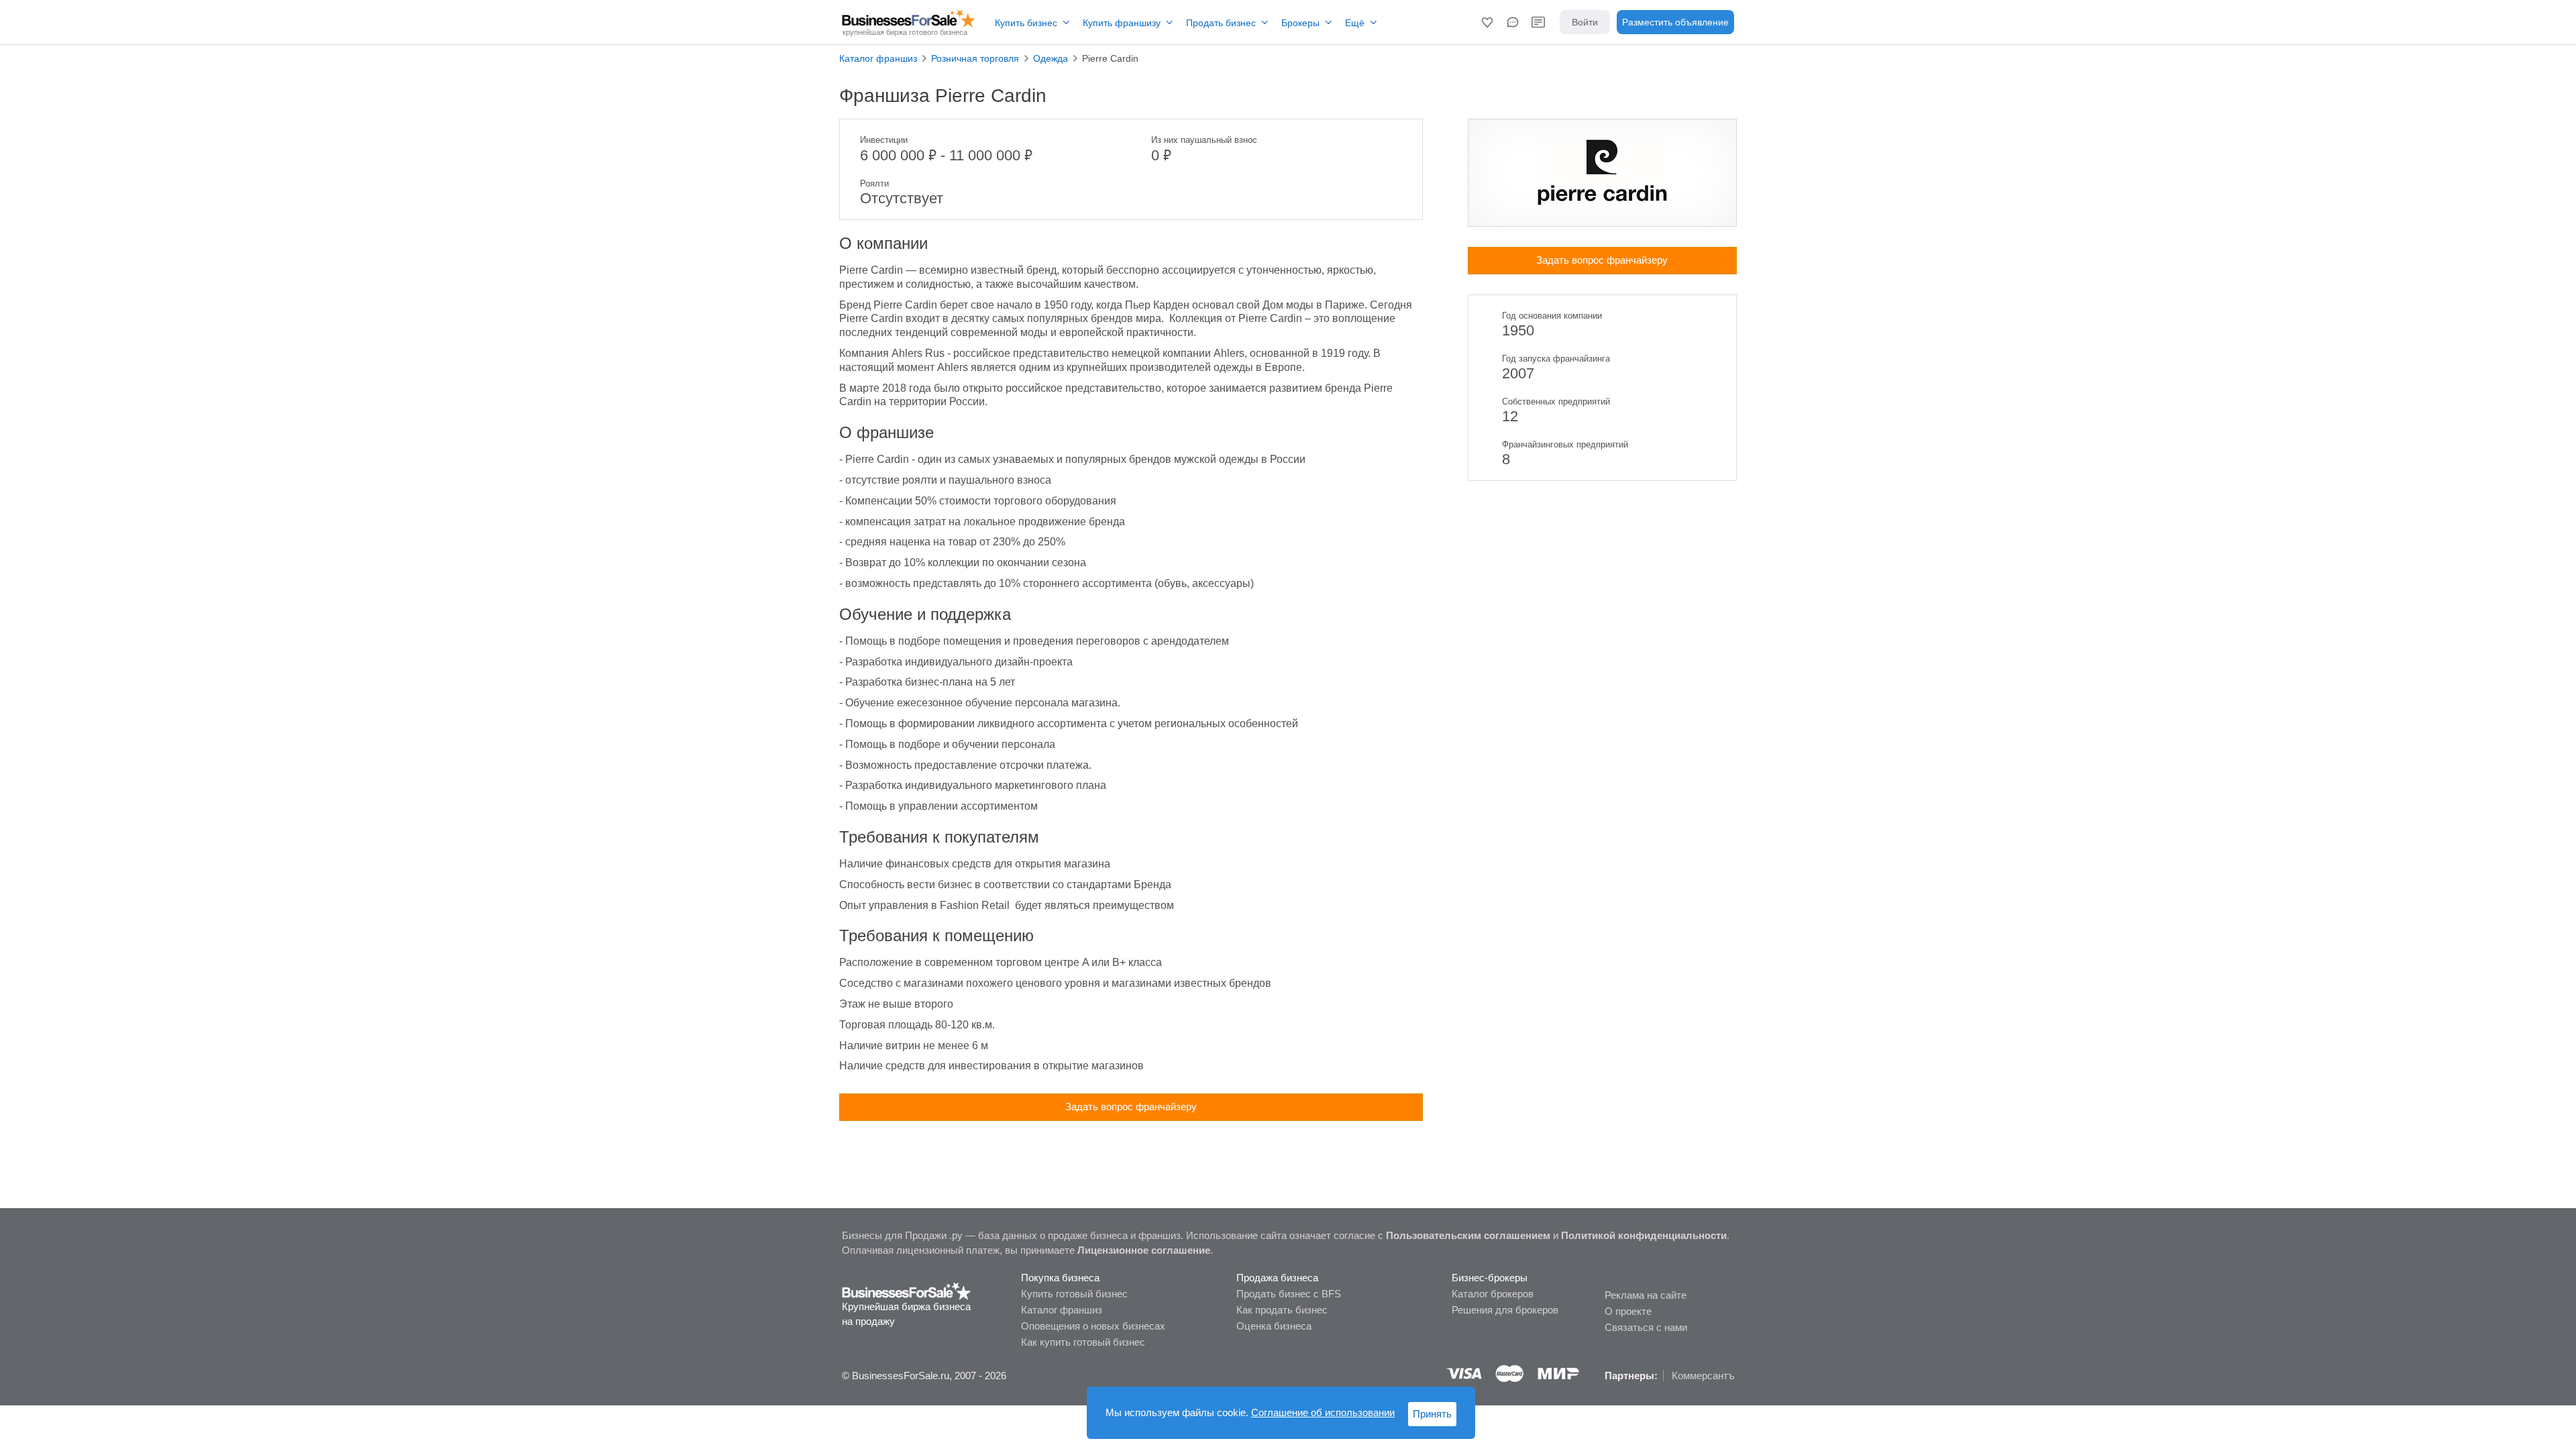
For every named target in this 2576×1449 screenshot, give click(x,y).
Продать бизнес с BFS (1289, 1294)
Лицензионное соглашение (1144, 1250)
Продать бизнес (1221, 23)
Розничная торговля (975, 58)
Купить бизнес (1026, 23)
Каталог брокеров (1493, 1294)
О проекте (1628, 1311)
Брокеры (1300, 23)
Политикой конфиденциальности (1644, 1235)
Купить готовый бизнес (1074, 1294)
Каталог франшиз (878, 58)
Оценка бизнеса (1274, 1326)
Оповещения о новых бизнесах (1093, 1326)
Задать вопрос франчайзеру (1131, 1107)
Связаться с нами (1646, 1327)
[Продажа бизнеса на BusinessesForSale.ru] (907, 1290)
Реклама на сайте (1646, 1295)
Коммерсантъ (1703, 1376)
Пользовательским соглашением (1468, 1235)
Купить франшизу (1122, 23)
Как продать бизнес (1282, 1310)
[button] (1487, 22)
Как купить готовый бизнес (1083, 1342)
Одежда (1051, 58)
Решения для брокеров (1505, 1310)
